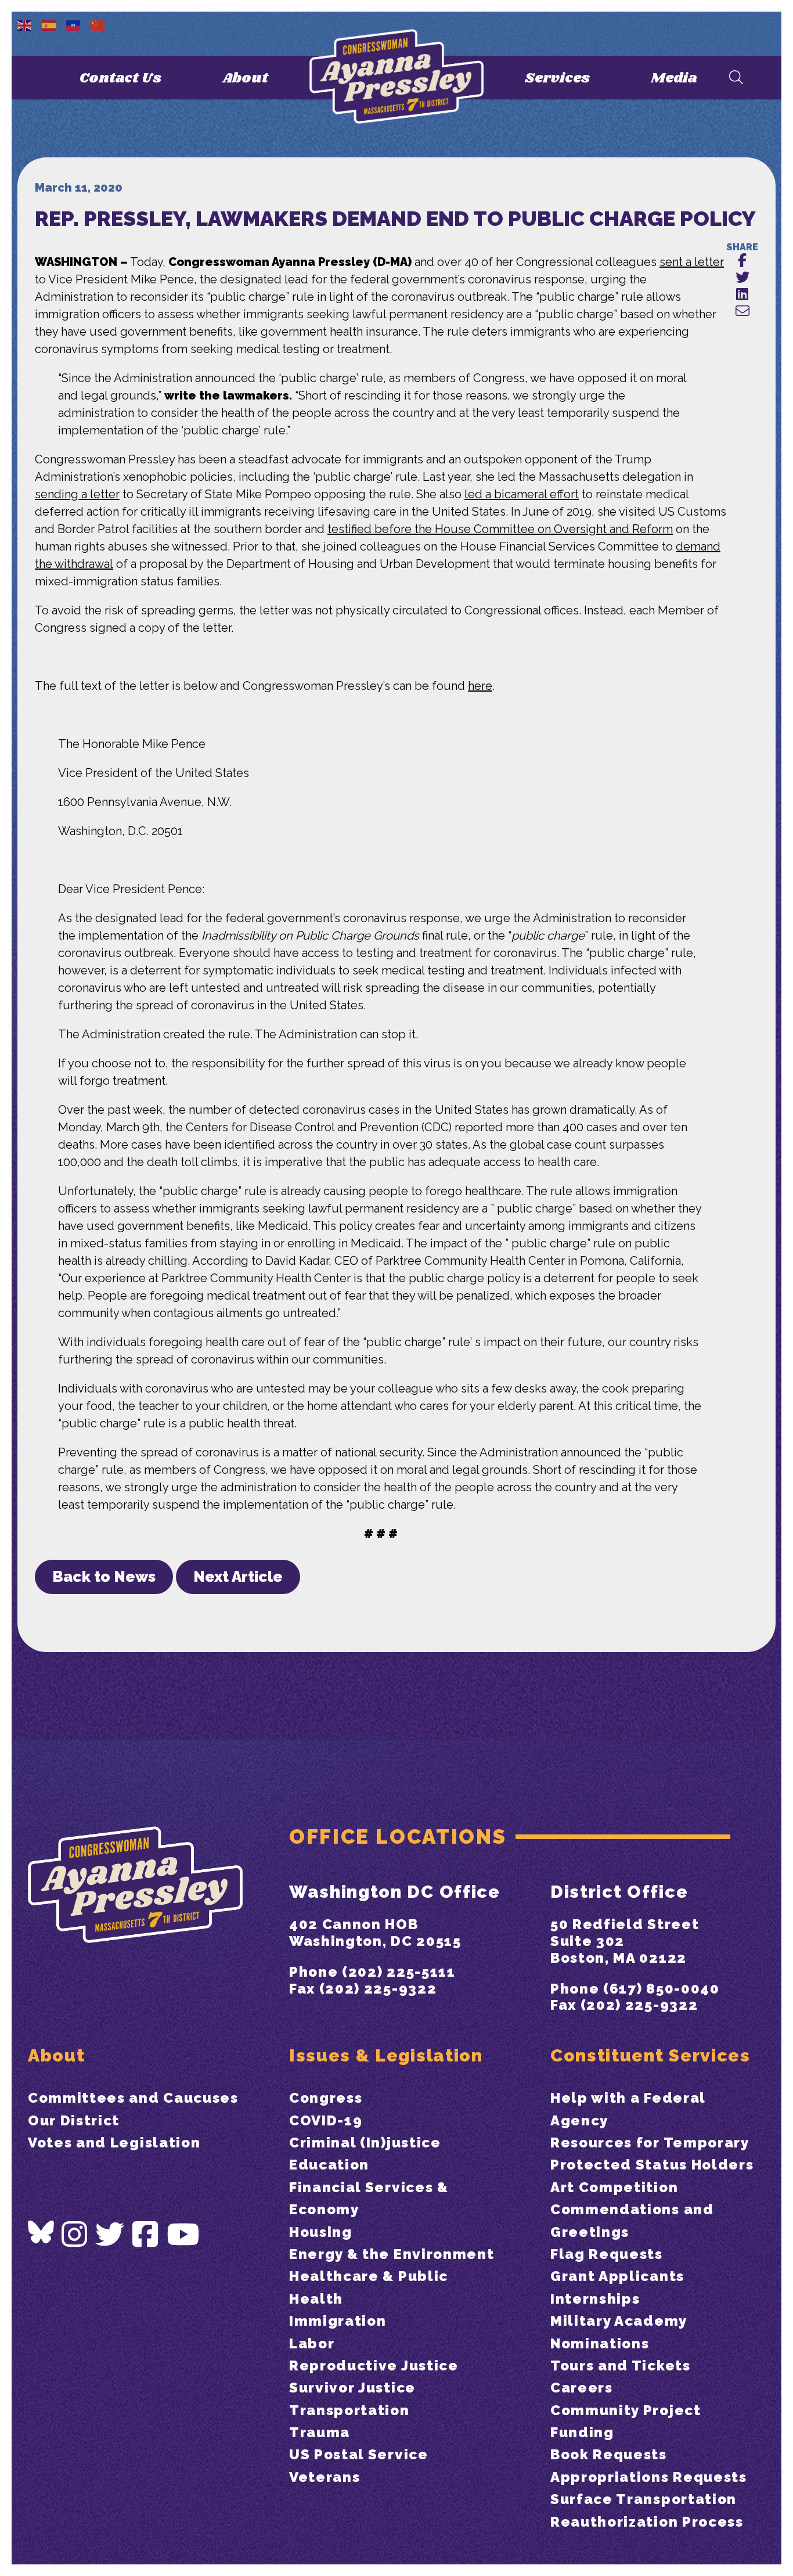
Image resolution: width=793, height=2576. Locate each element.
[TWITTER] (742, 278)
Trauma (320, 2432)
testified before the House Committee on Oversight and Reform (500, 529)
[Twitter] (110, 2235)
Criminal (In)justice (365, 2143)
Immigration (338, 2321)
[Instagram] (75, 2235)
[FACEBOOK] (742, 261)
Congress (326, 2098)
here (480, 686)
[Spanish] (49, 24)
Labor (312, 2343)
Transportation (349, 2410)
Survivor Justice (352, 2388)
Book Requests (609, 2454)
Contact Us (120, 78)
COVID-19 (326, 2120)
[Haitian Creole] (74, 24)
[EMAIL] (742, 312)
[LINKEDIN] (742, 295)
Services (557, 78)
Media (674, 78)
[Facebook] (146, 2235)
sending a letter (77, 494)
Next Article (238, 1577)
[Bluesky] (41, 2232)
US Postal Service (359, 2454)
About (245, 78)
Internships (595, 2299)
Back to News (104, 1577)
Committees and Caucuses (133, 2098)
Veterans (325, 2477)
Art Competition (614, 2187)
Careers (582, 2388)
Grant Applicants (617, 2276)
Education (329, 2165)
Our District (74, 2120)
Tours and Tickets (621, 2365)
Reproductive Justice (374, 2365)
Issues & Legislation (386, 2055)
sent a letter (692, 262)
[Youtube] (183, 2235)
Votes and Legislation (114, 2143)
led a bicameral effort (522, 494)
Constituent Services (650, 2055)
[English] (25, 24)
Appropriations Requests (649, 2477)
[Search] (736, 78)
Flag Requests (607, 2254)
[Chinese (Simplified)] (98, 24)
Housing (321, 2232)
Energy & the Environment (392, 2254)
